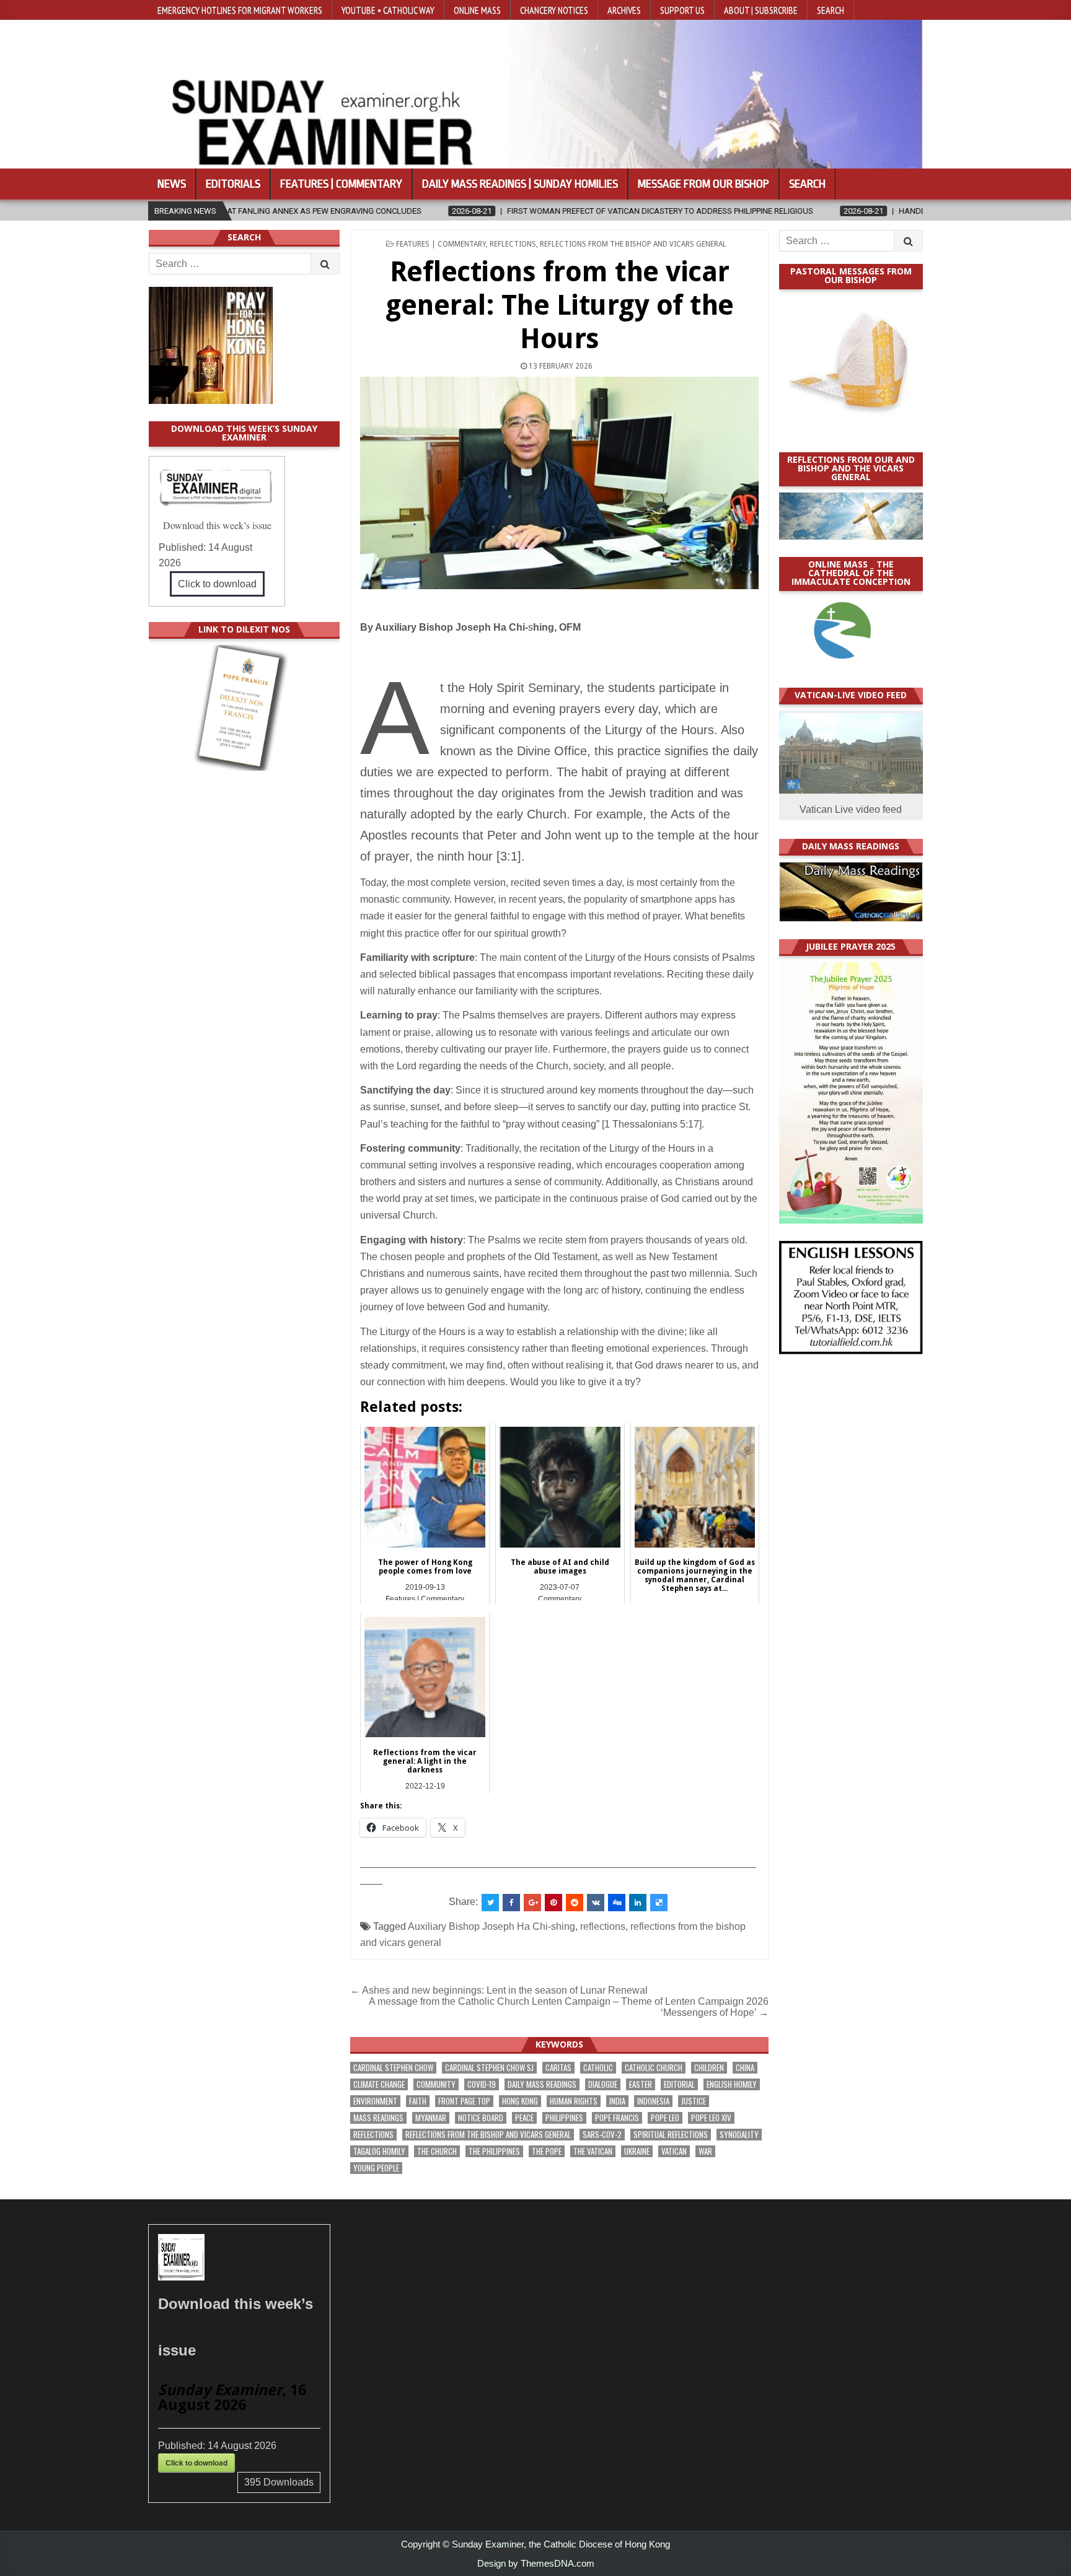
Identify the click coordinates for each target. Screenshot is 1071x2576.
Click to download (217, 584)
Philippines (564, 2118)
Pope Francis (617, 2118)
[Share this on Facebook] (511, 1903)
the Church (437, 2151)
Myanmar (431, 2118)
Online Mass (477, 10)
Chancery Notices (554, 10)
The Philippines (494, 2151)
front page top (464, 2101)
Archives (624, 10)
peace (524, 2118)
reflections (603, 1926)
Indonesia (653, 2101)
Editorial (679, 2084)
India (617, 2101)
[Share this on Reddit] (575, 1903)
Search (831, 10)
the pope (547, 2151)
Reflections (513, 244)
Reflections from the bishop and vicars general (633, 244)
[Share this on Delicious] (659, 1903)
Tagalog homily (379, 2151)
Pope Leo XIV (711, 2118)
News (172, 184)
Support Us (682, 10)
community (436, 2084)
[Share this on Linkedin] (638, 1903)
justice (694, 2101)
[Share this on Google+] (532, 1903)
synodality (739, 2135)
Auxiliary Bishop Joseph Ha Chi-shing (491, 1926)
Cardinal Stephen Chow (393, 2068)
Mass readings (378, 2118)
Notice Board (481, 2118)
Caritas (558, 2068)
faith (418, 2101)
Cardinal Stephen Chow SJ (489, 2068)
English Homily (732, 2084)
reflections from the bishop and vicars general (488, 2135)
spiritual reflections (671, 2135)
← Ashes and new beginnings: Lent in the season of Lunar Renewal (499, 1990)
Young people (376, 2168)
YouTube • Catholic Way (388, 10)
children (709, 2068)
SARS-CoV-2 (602, 2135)
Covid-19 (482, 2084)
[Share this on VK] (596, 1903)
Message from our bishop (703, 184)
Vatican (674, 2151)
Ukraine (637, 2151)
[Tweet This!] (490, 1903)
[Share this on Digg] (617, 1903)
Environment (375, 2101)
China (745, 2068)
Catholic (598, 2068)
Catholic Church (654, 2068)
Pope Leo (665, 2118)
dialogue (603, 2084)
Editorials (233, 184)
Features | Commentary (341, 184)
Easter (641, 2084)
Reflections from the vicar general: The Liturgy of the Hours (560, 305)
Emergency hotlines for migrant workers (240, 10)
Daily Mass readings (542, 2084)
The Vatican (593, 2151)
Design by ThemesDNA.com (536, 2563)
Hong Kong (520, 2101)
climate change (379, 2084)
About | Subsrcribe (761, 10)
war (705, 2151)
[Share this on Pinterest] (553, 1903)
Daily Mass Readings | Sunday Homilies (520, 184)
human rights (574, 2101)
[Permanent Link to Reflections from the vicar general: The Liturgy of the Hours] (559, 483)
